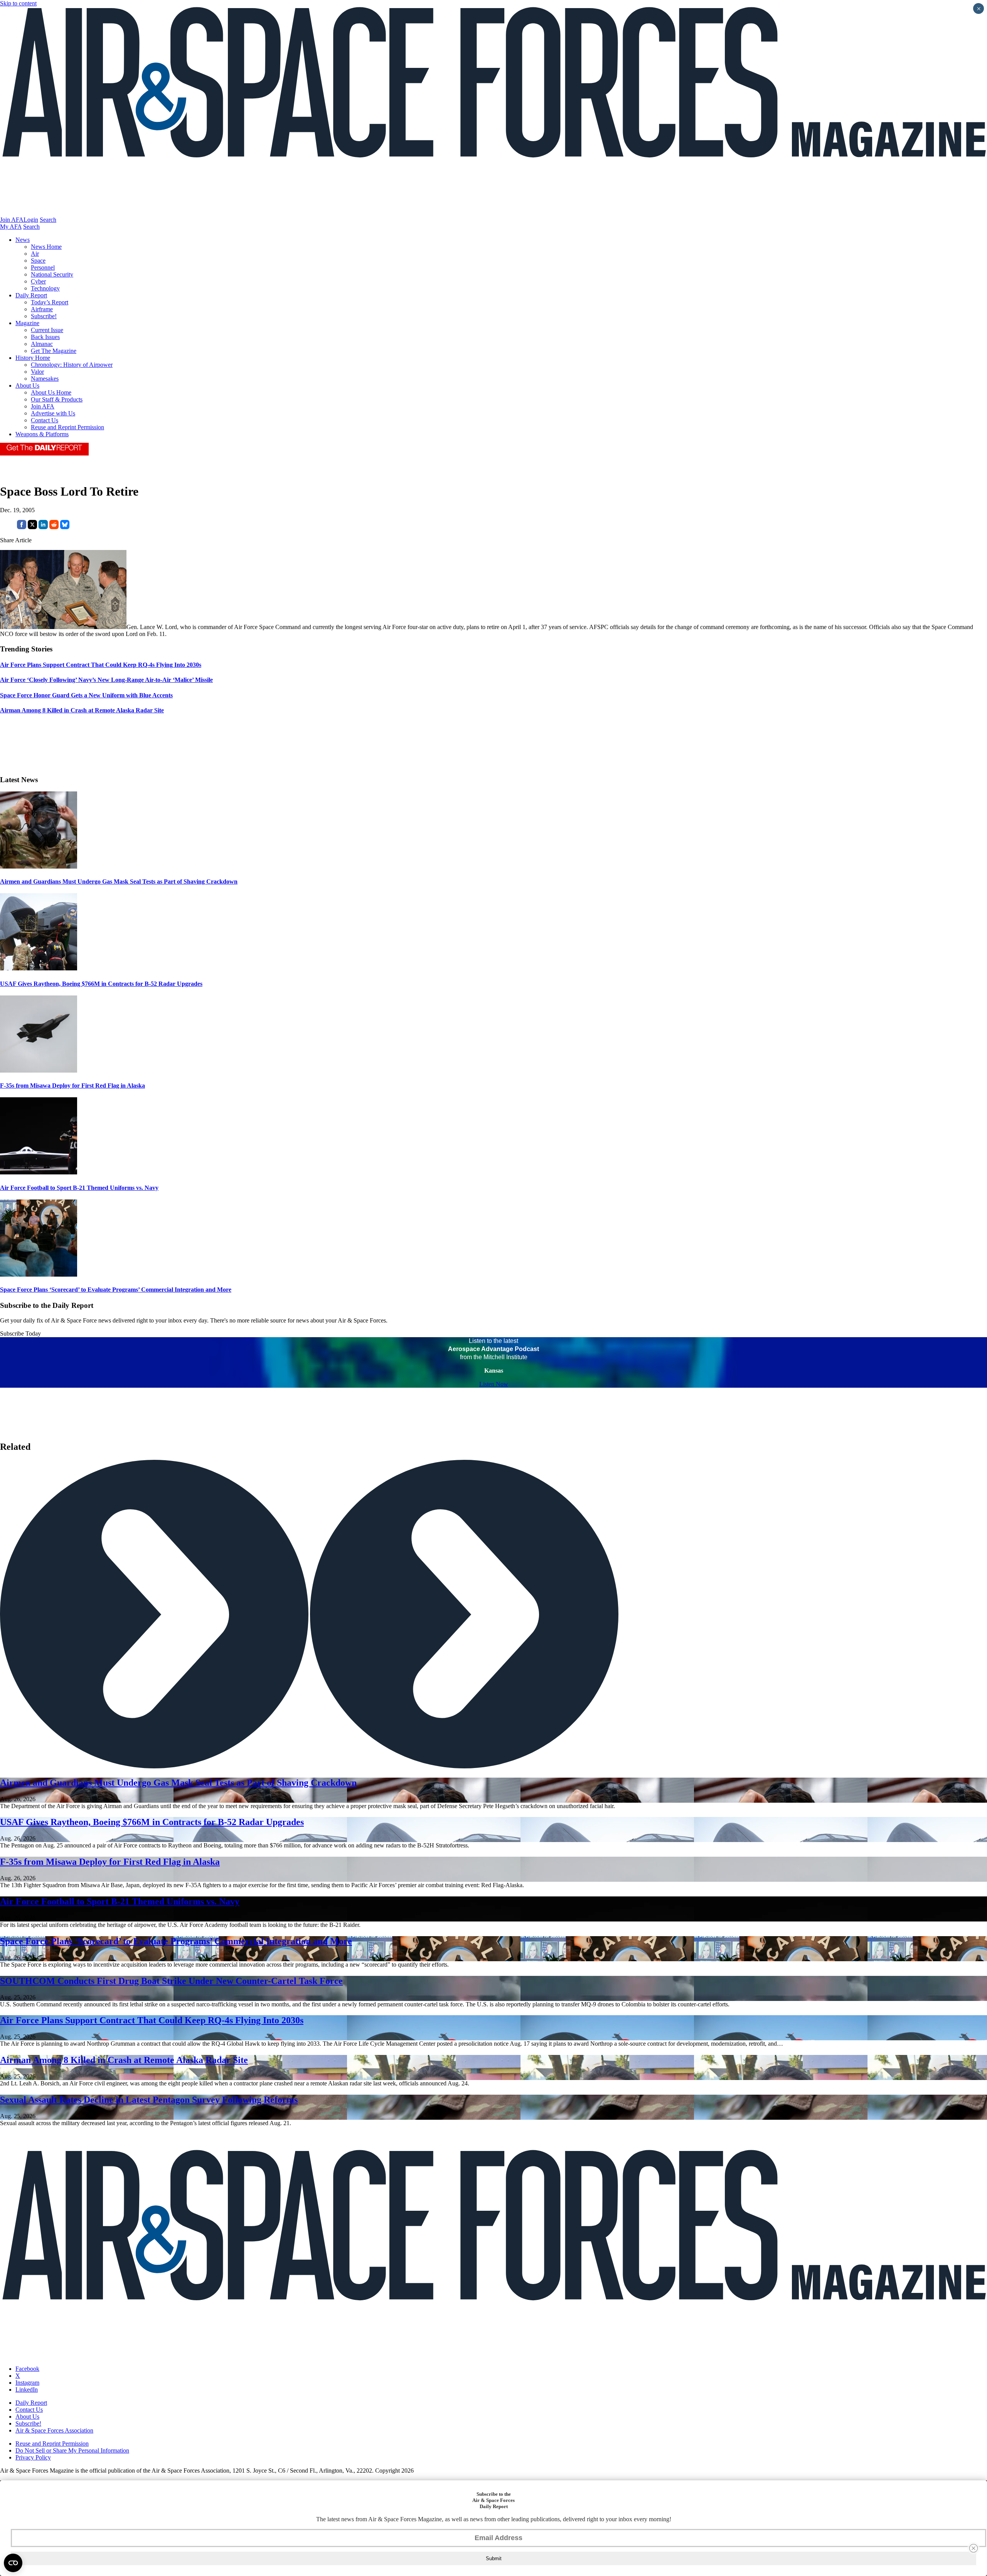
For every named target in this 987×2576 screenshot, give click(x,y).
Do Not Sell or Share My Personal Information (72, 2450)
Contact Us (45, 420)
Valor (37, 372)
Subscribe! (44, 316)
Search (48, 220)
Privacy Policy (33, 2457)
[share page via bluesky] (65, 527)
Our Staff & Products (57, 399)
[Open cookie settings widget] (13, 2563)
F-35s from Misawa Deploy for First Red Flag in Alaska (72, 1086)
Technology (45, 288)
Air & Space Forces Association (54, 2430)
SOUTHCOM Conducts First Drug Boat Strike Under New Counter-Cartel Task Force (171, 1981)
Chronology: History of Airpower (72, 365)
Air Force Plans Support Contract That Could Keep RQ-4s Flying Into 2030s (152, 2020)
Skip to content (18, 3)
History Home (33, 358)
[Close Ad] (974, 2548)
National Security (52, 274)
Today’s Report (50, 302)
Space (38, 261)
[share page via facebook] (22, 527)
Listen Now (494, 1384)
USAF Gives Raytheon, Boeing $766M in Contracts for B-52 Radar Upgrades (101, 984)
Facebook (27, 2369)
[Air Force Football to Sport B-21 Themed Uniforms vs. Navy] (39, 1172)
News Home (46, 247)
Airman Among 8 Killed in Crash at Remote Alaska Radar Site (124, 2060)
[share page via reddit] (54, 527)
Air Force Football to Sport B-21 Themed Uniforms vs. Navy (79, 1188)
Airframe (42, 309)
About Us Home (51, 392)
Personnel (43, 267)
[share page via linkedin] (43, 527)
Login (31, 220)
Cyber (38, 281)
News (23, 240)
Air (35, 254)
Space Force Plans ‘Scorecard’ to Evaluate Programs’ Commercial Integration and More (116, 1290)
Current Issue (47, 330)
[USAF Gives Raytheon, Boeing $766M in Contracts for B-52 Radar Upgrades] (39, 968)
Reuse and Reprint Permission (67, 427)
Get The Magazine (54, 351)
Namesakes (45, 379)
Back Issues (45, 337)
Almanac (42, 344)
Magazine (27, 323)
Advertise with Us (53, 413)
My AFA (11, 227)
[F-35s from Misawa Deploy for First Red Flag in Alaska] (39, 1070)
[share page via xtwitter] (32, 527)
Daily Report (31, 295)
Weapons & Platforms (42, 434)
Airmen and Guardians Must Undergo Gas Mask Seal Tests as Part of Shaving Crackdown (119, 881)
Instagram (27, 2383)
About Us (27, 385)
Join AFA (12, 220)
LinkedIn (27, 2390)
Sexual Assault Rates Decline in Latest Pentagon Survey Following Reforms (149, 2100)
